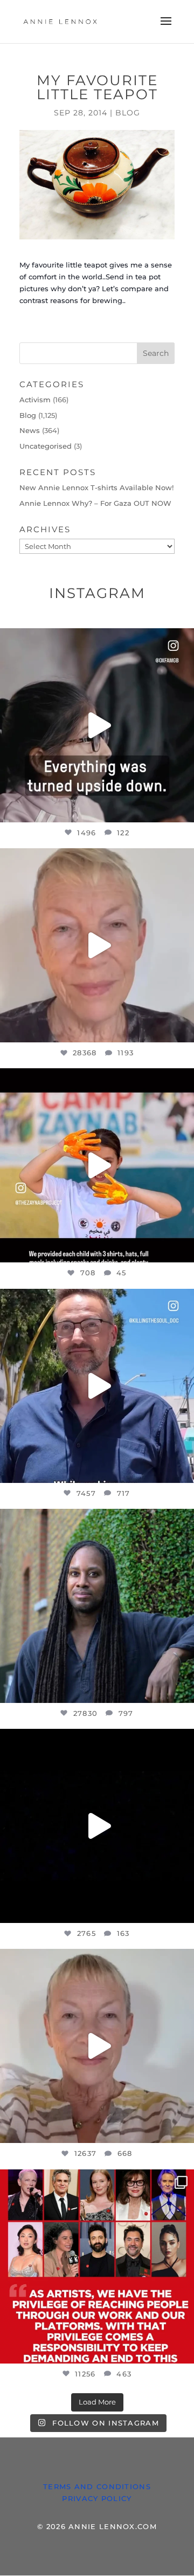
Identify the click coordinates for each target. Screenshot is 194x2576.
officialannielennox (95, 639)
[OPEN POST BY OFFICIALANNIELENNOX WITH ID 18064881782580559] (97, 1826)
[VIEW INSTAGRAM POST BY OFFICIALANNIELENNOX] (183, 809)
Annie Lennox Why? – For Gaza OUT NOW (95, 503)
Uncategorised (46, 446)
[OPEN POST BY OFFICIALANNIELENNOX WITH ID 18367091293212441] (97, 2046)
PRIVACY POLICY (97, 2498)
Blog (128, 113)
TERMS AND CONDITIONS (97, 2486)
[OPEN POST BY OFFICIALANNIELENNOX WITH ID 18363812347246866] (97, 1386)
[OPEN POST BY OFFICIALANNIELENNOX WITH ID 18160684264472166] (97, 1165)
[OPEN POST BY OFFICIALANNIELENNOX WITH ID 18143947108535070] (97, 2266)
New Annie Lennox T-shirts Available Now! (96, 487)
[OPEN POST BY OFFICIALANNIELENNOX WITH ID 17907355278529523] (97, 945)
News (30, 430)
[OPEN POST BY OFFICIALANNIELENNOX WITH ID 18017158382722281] (97, 725)
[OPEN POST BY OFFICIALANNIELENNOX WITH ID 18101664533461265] (97, 1606)
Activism (35, 400)
